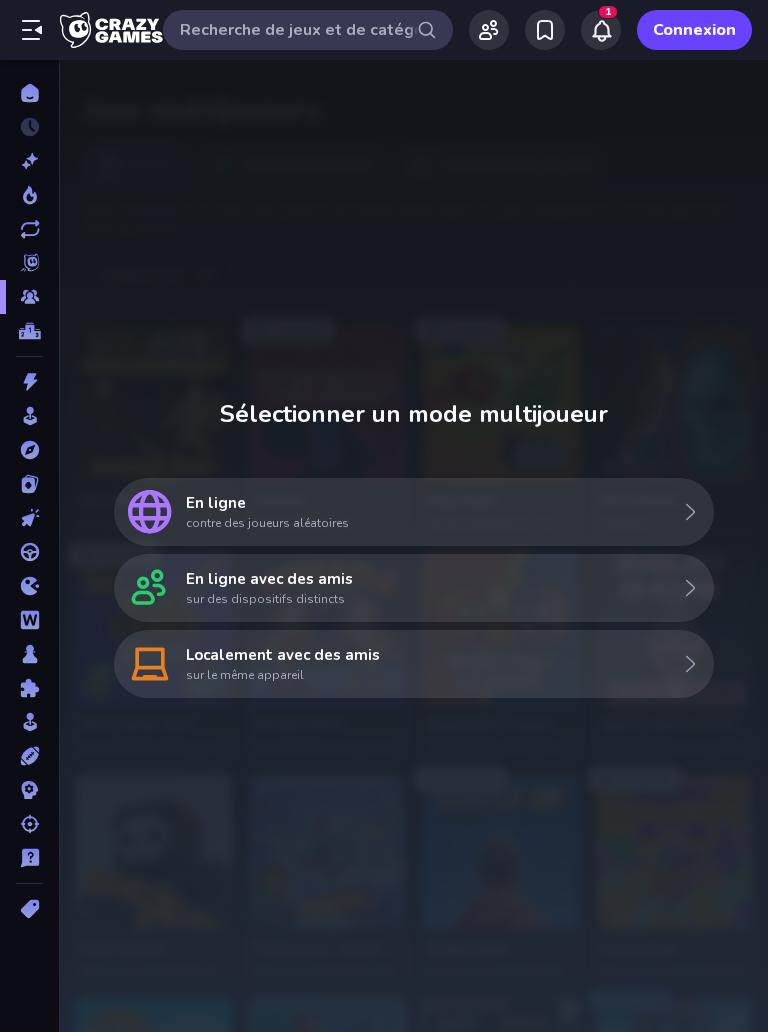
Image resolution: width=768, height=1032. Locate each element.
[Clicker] (29, 518)
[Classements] (29, 331)
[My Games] (545, 30)
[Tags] (29, 909)
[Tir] (29, 824)
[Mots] (29, 620)
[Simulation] (29, 722)
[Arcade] (29, 416)
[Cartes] (29, 484)
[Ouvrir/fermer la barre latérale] (32, 30)
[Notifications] (601, 30)
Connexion (694, 30)
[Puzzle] (29, 688)
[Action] (29, 382)
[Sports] (29, 756)
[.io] (29, 586)
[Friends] (489, 30)
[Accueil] (29, 93)
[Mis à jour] (29, 229)
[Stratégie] (29, 790)
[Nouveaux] (29, 161)
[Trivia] (29, 858)
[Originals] (29, 263)
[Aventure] (29, 450)
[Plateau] (29, 654)
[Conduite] (29, 552)
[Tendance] (29, 195)
